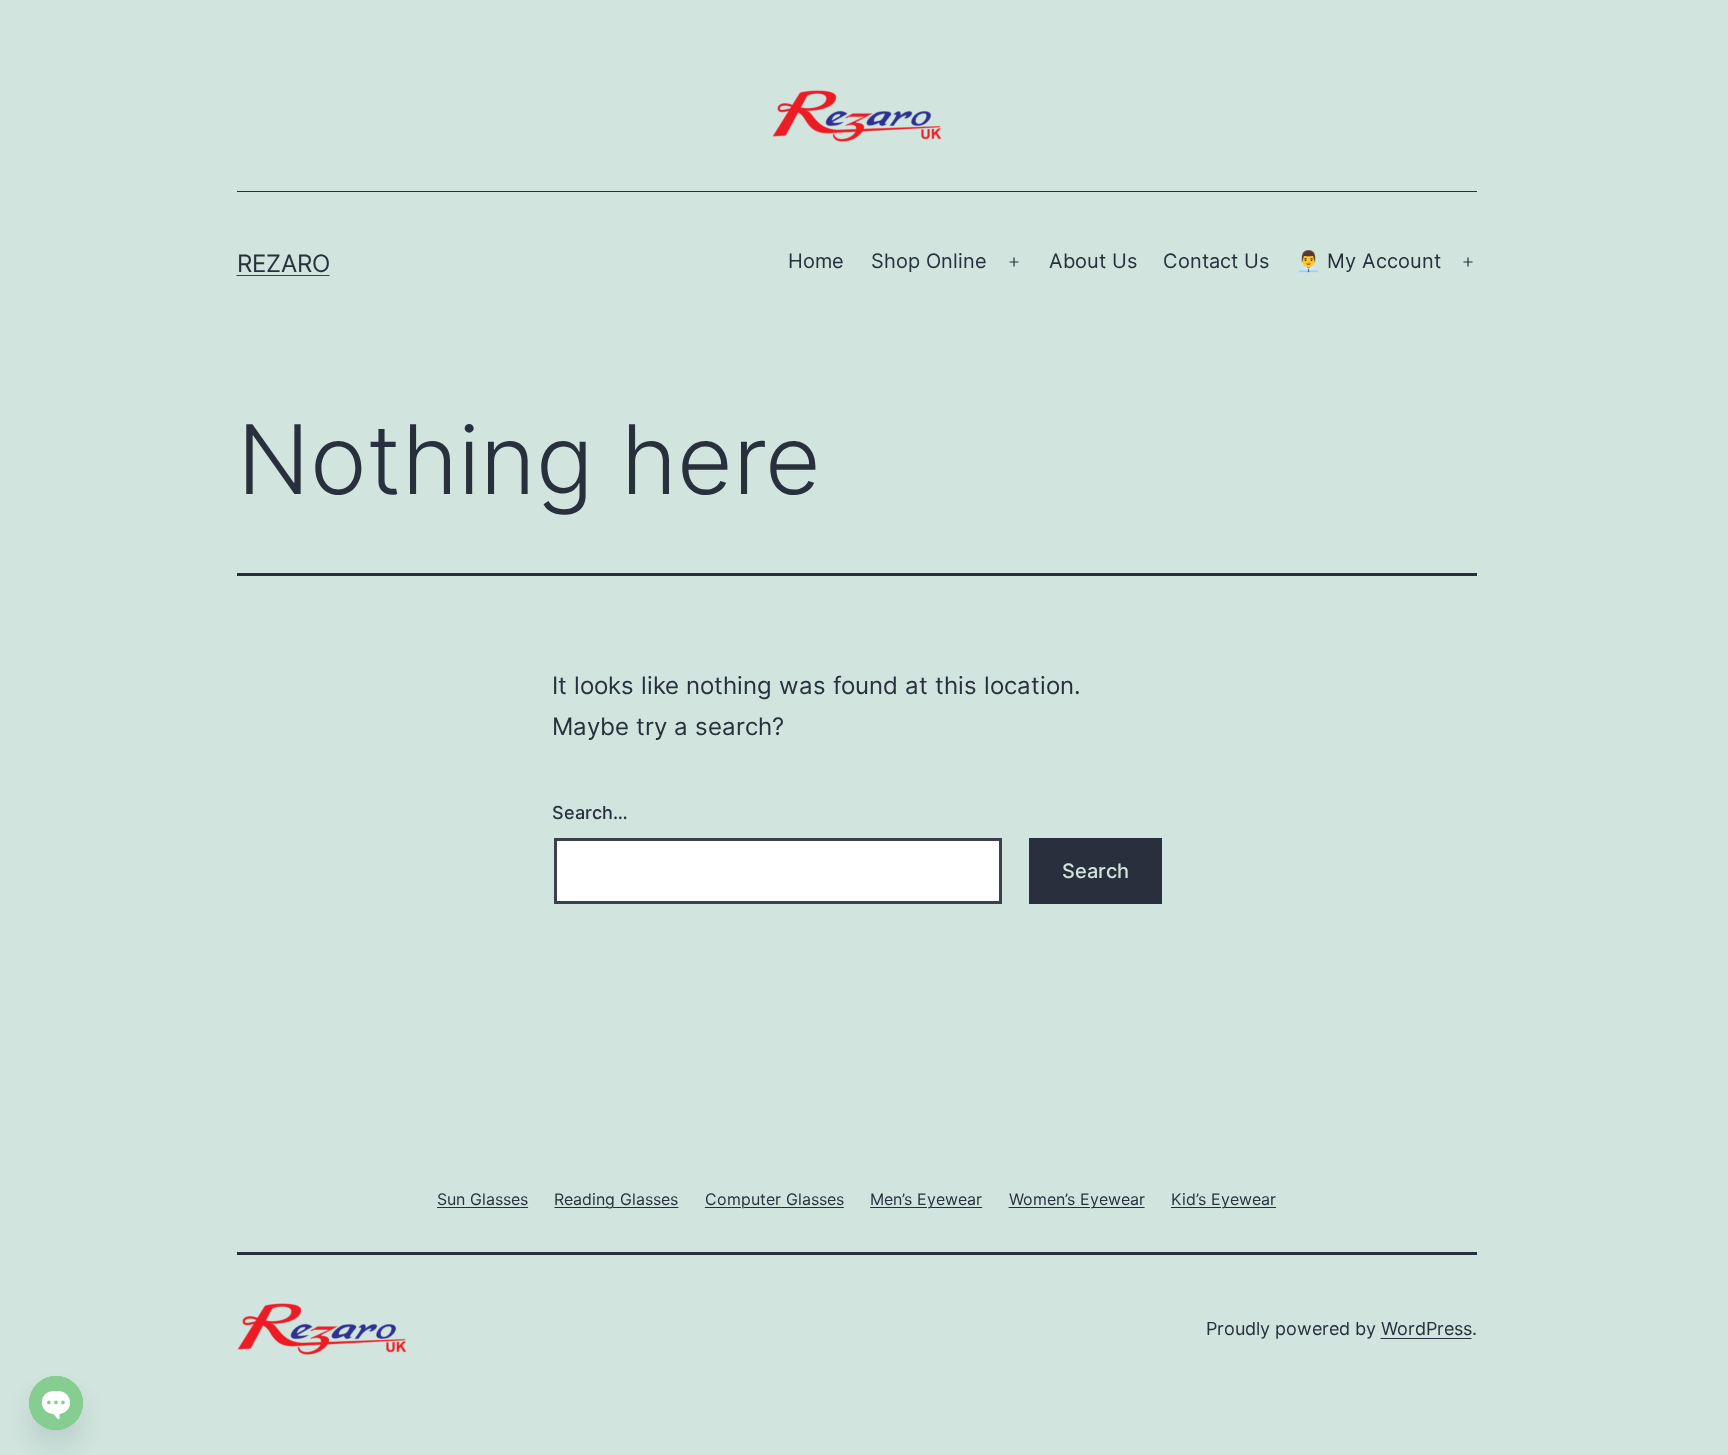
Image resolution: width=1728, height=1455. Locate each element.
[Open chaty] (56, 1403)
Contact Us (1216, 261)
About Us (1093, 261)
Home (816, 261)
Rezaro (283, 263)
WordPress (1426, 1328)
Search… (590, 812)
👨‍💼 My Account (1368, 261)
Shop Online (929, 261)
